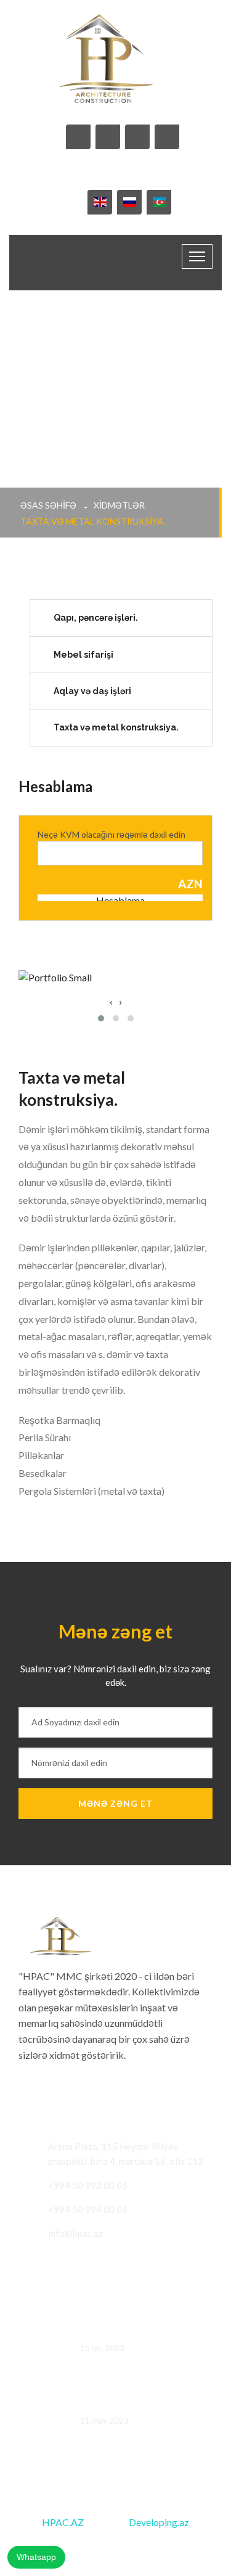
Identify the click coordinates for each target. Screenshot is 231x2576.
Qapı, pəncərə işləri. (96, 618)
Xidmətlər (119, 505)
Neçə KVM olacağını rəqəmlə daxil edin (111, 834)
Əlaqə (195, 2544)
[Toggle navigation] (197, 256)
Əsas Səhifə (48, 505)
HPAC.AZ (63, 2522)
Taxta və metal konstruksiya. (116, 727)
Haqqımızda (141, 2544)
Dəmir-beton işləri (118, 2403)
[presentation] (111, 1002)
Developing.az (159, 2522)
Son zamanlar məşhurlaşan (135, 2330)
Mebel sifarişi (83, 655)
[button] (101, 1018)
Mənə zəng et (115, 1803)
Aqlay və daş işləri (92, 691)
